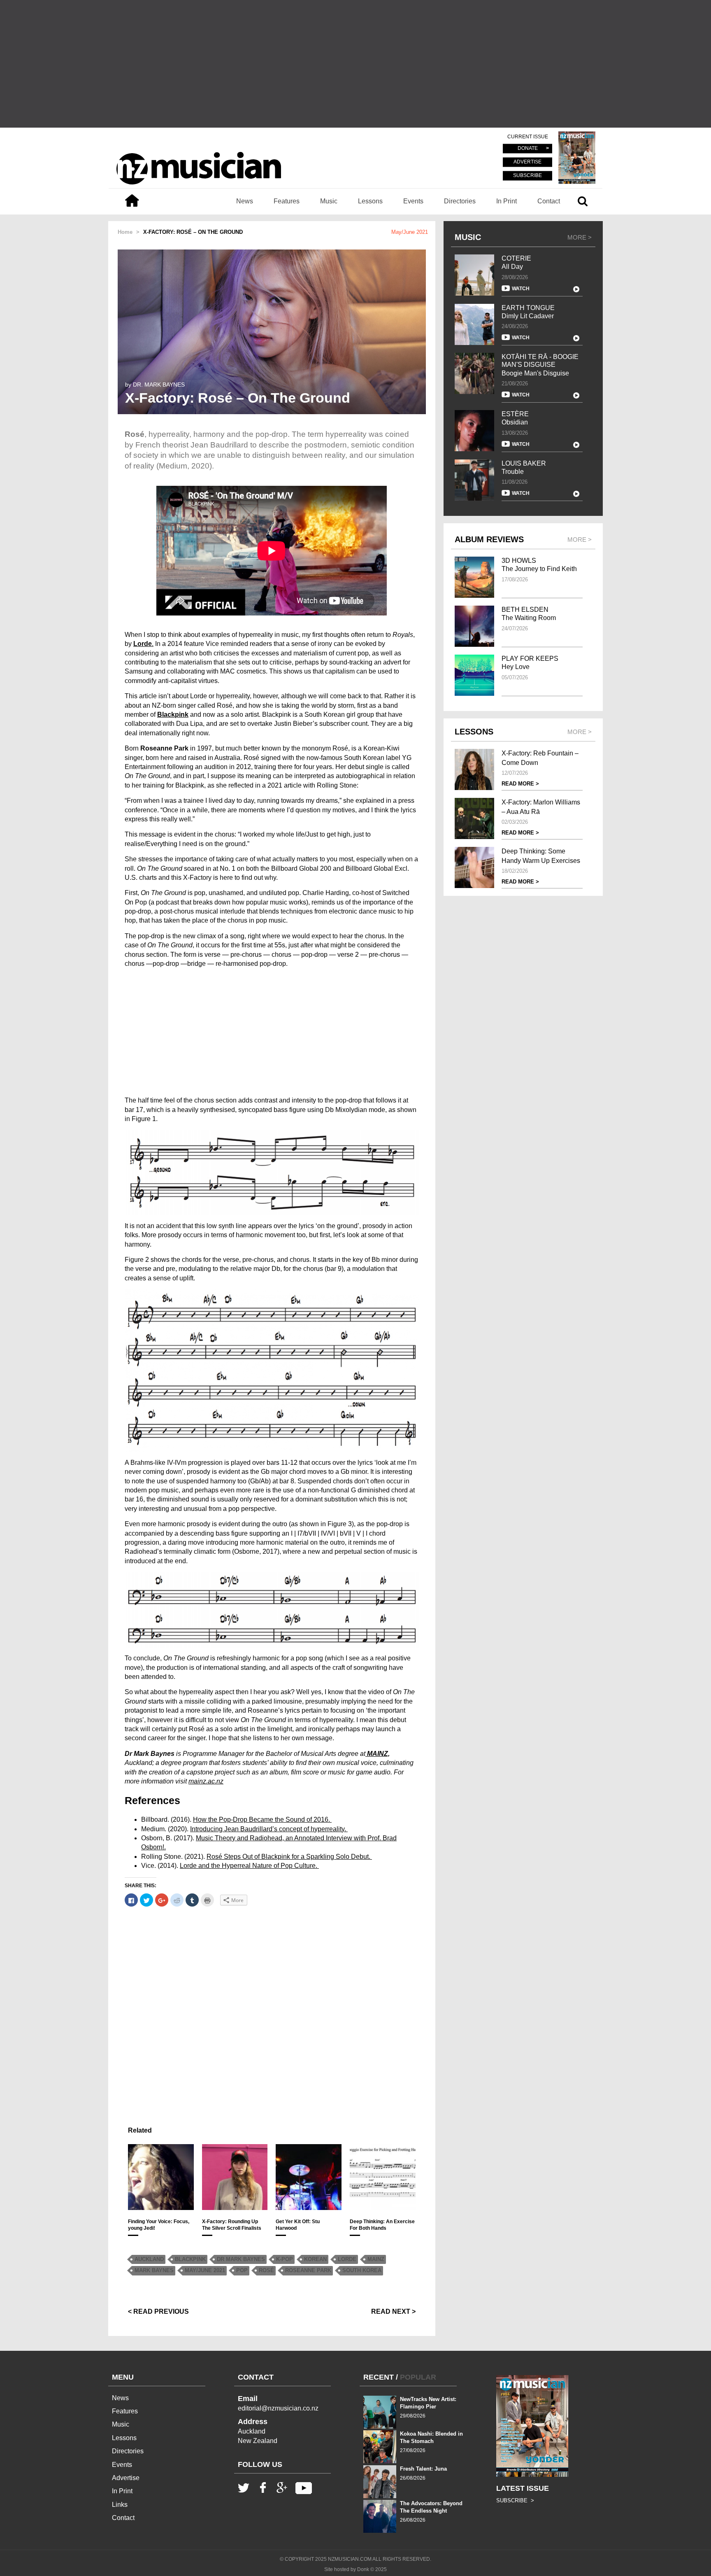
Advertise (126, 2478)
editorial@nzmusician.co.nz (278, 2408)
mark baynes (154, 2270)
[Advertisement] (355, 64)
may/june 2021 (205, 2270)
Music (329, 201)
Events (413, 201)
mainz (376, 2259)
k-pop (285, 2259)
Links (120, 2505)
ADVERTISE (527, 162)
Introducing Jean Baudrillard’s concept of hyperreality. (269, 1829)
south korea (362, 2270)
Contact (549, 201)
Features (287, 201)
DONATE (528, 149)
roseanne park (308, 2270)
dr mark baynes (241, 2259)
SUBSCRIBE (527, 175)
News (245, 201)
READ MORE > (520, 784)
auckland (149, 2259)
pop (242, 2270)
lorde (347, 2259)
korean (315, 2259)
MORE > (580, 237)
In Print (507, 201)
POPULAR (418, 2377)
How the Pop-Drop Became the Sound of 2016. (262, 1820)
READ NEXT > (393, 2311)
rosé (266, 2270)
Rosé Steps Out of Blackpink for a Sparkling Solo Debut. (289, 1857)
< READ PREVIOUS (158, 2311)
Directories (460, 201)
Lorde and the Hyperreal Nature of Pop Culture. (249, 1866)
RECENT (379, 2377)
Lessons (370, 201)
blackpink (190, 2259)
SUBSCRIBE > (515, 2500)
